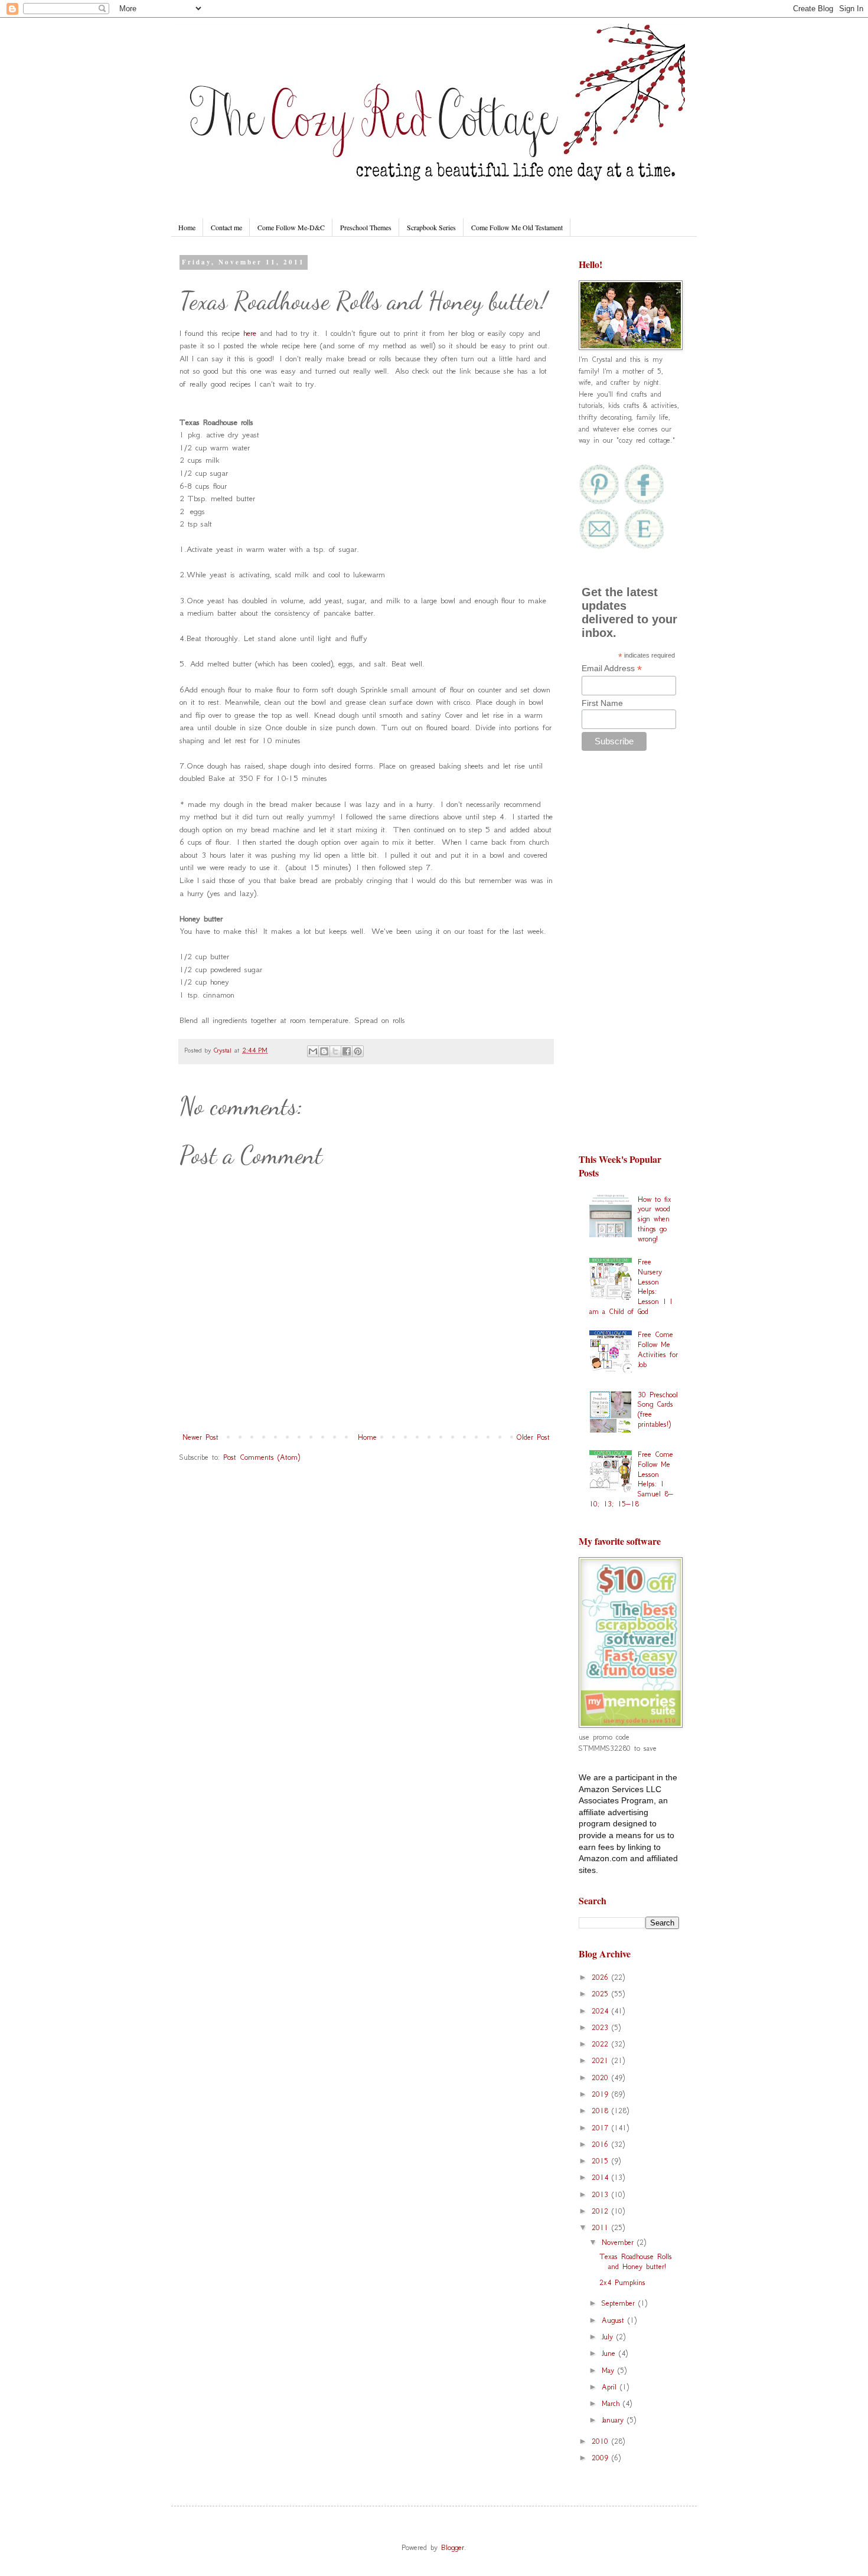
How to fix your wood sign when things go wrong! (655, 1219)
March (612, 2403)
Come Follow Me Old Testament (517, 227)
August (615, 2320)
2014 (602, 2177)
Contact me (226, 227)
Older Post (533, 1437)
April (611, 2387)
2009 (602, 2458)
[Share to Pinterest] (358, 1051)
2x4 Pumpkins (622, 2282)
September (620, 2303)
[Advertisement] (629, 957)
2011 (602, 2227)
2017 (602, 2128)
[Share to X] (335, 1051)
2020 (602, 2078)
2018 (602, 2111)
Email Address (612, 668)
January (614, 2420)
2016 (602, 2144)
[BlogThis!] (324, 1051)
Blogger (453, 2547)
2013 (602, 2194)
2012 (602, 2211)
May (610, 2370)
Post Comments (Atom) (262, 1457)
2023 (602, 2027)
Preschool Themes (366, 227)
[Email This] (313, 1051)
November (619, 2242)
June (610, 2353)
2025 (602, 1994)
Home (187, 227)
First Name (602, 703)
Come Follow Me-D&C (291, 227)
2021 (602, 2060)
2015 (602, 2161)
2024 (602, 2011)
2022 (602, 2044)
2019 (602, 2094)
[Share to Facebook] (347, 1051)
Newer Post (200, 1437)
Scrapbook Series (431, 227)
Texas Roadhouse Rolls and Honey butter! (636, 2261)
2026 (602, 1977)
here (250, 333)
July (609, 2337)
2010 (602, 2441)
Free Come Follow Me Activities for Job (658, 1349)
